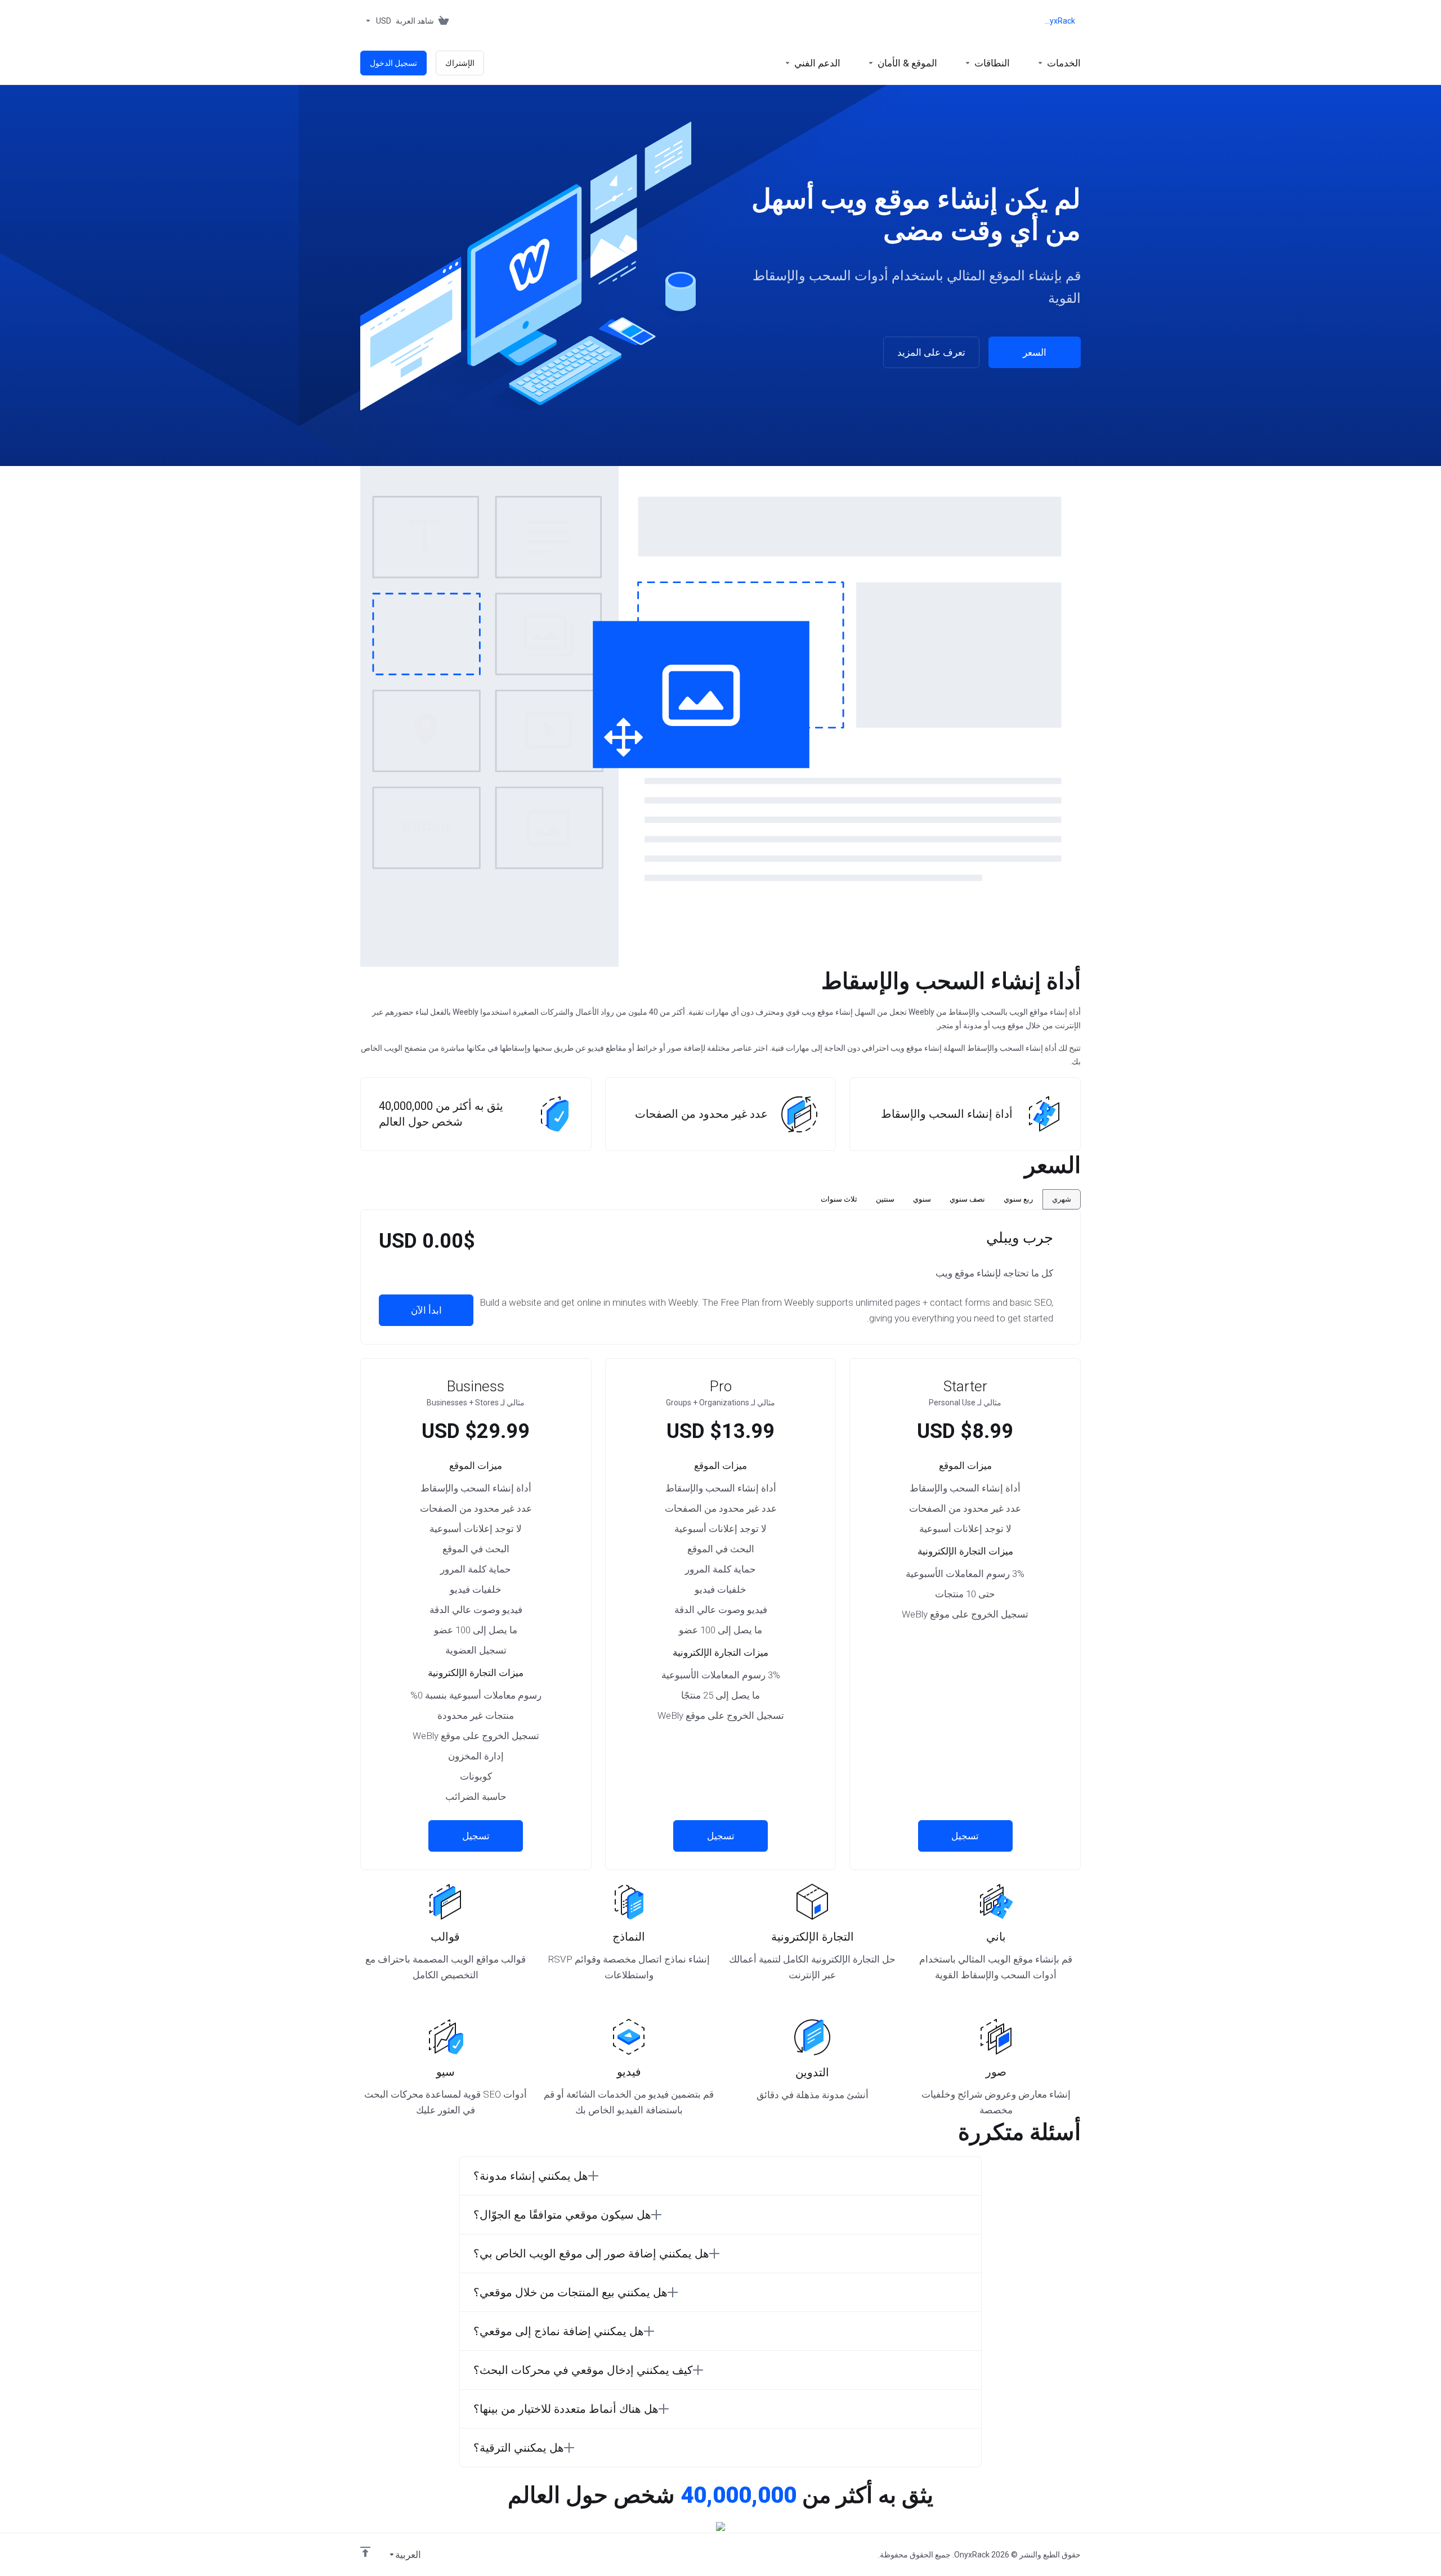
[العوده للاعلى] (365, 2552)
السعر (1035, 352)
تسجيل (965, 1836)
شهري (1062, 1199)
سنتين (885, 1199)
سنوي (922, 1199)
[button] (720, 2176)
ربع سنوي (1018, 1199)
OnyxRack (1059, 21)
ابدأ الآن (426, 1310)
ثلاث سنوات (839, 1199)
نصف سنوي (967, 1199)
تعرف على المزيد (931, 352)
